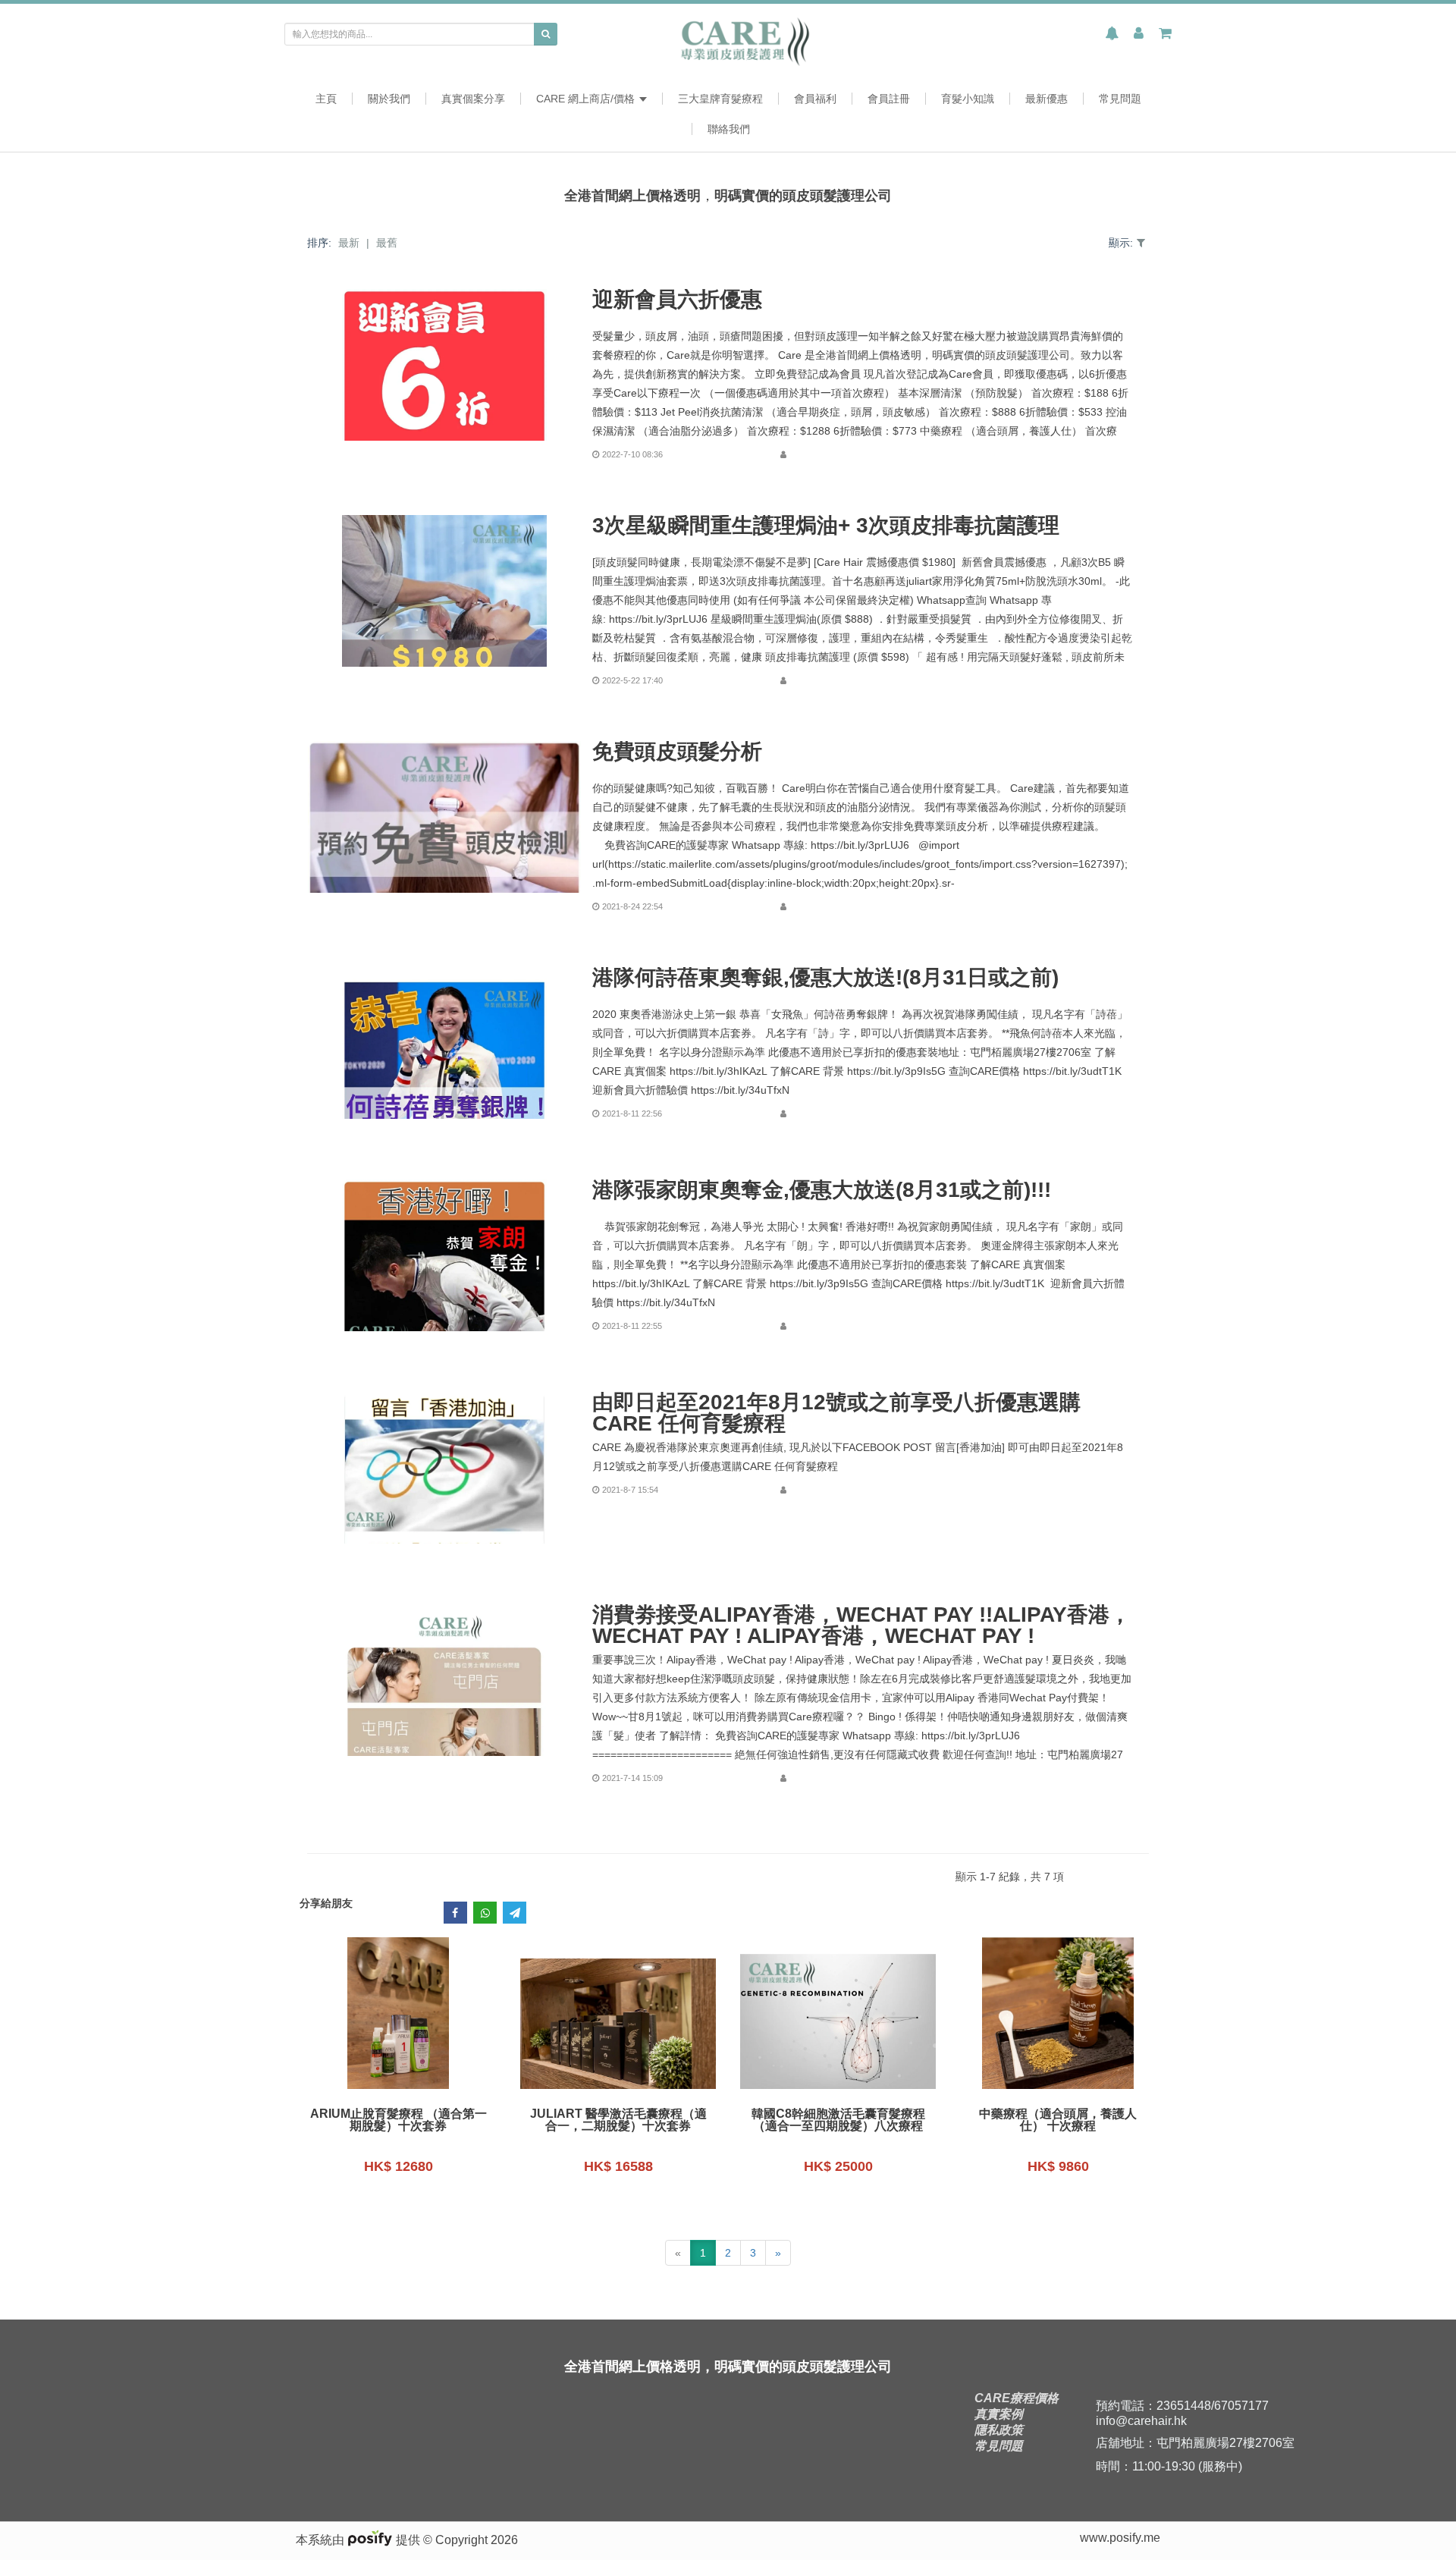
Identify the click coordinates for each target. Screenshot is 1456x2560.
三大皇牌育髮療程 (720, 99)
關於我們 (389, 99)
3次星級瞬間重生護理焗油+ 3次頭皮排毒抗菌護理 (826, 526)
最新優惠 (1046, 99)
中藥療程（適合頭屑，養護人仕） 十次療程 (1058, 2120)
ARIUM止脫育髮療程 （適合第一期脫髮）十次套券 (399, 2120)
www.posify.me (1120, 2538)
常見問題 (1120, 99)
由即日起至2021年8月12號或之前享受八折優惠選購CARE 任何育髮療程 (836, 1413)
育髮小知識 (968, 99)
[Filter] (1141, 243)
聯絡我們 (729, 129)
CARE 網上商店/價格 (587, 99)
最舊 (387, 243)
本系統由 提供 (359, 2540)
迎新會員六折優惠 (677, 300)
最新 (349, 243)
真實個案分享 (473, 99)
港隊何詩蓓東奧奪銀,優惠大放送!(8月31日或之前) (825, 978)
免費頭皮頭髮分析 (677, 752)
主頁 (326, 99)
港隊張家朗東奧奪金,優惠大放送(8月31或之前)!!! (822, 1190)
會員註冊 (889, 99)
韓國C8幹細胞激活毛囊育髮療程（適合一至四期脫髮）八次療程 (838, 2120)
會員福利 (815, 99)
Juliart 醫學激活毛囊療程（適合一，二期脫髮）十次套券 (618, 2120)
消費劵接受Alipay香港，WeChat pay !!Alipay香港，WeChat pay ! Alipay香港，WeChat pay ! (861, 1626)
